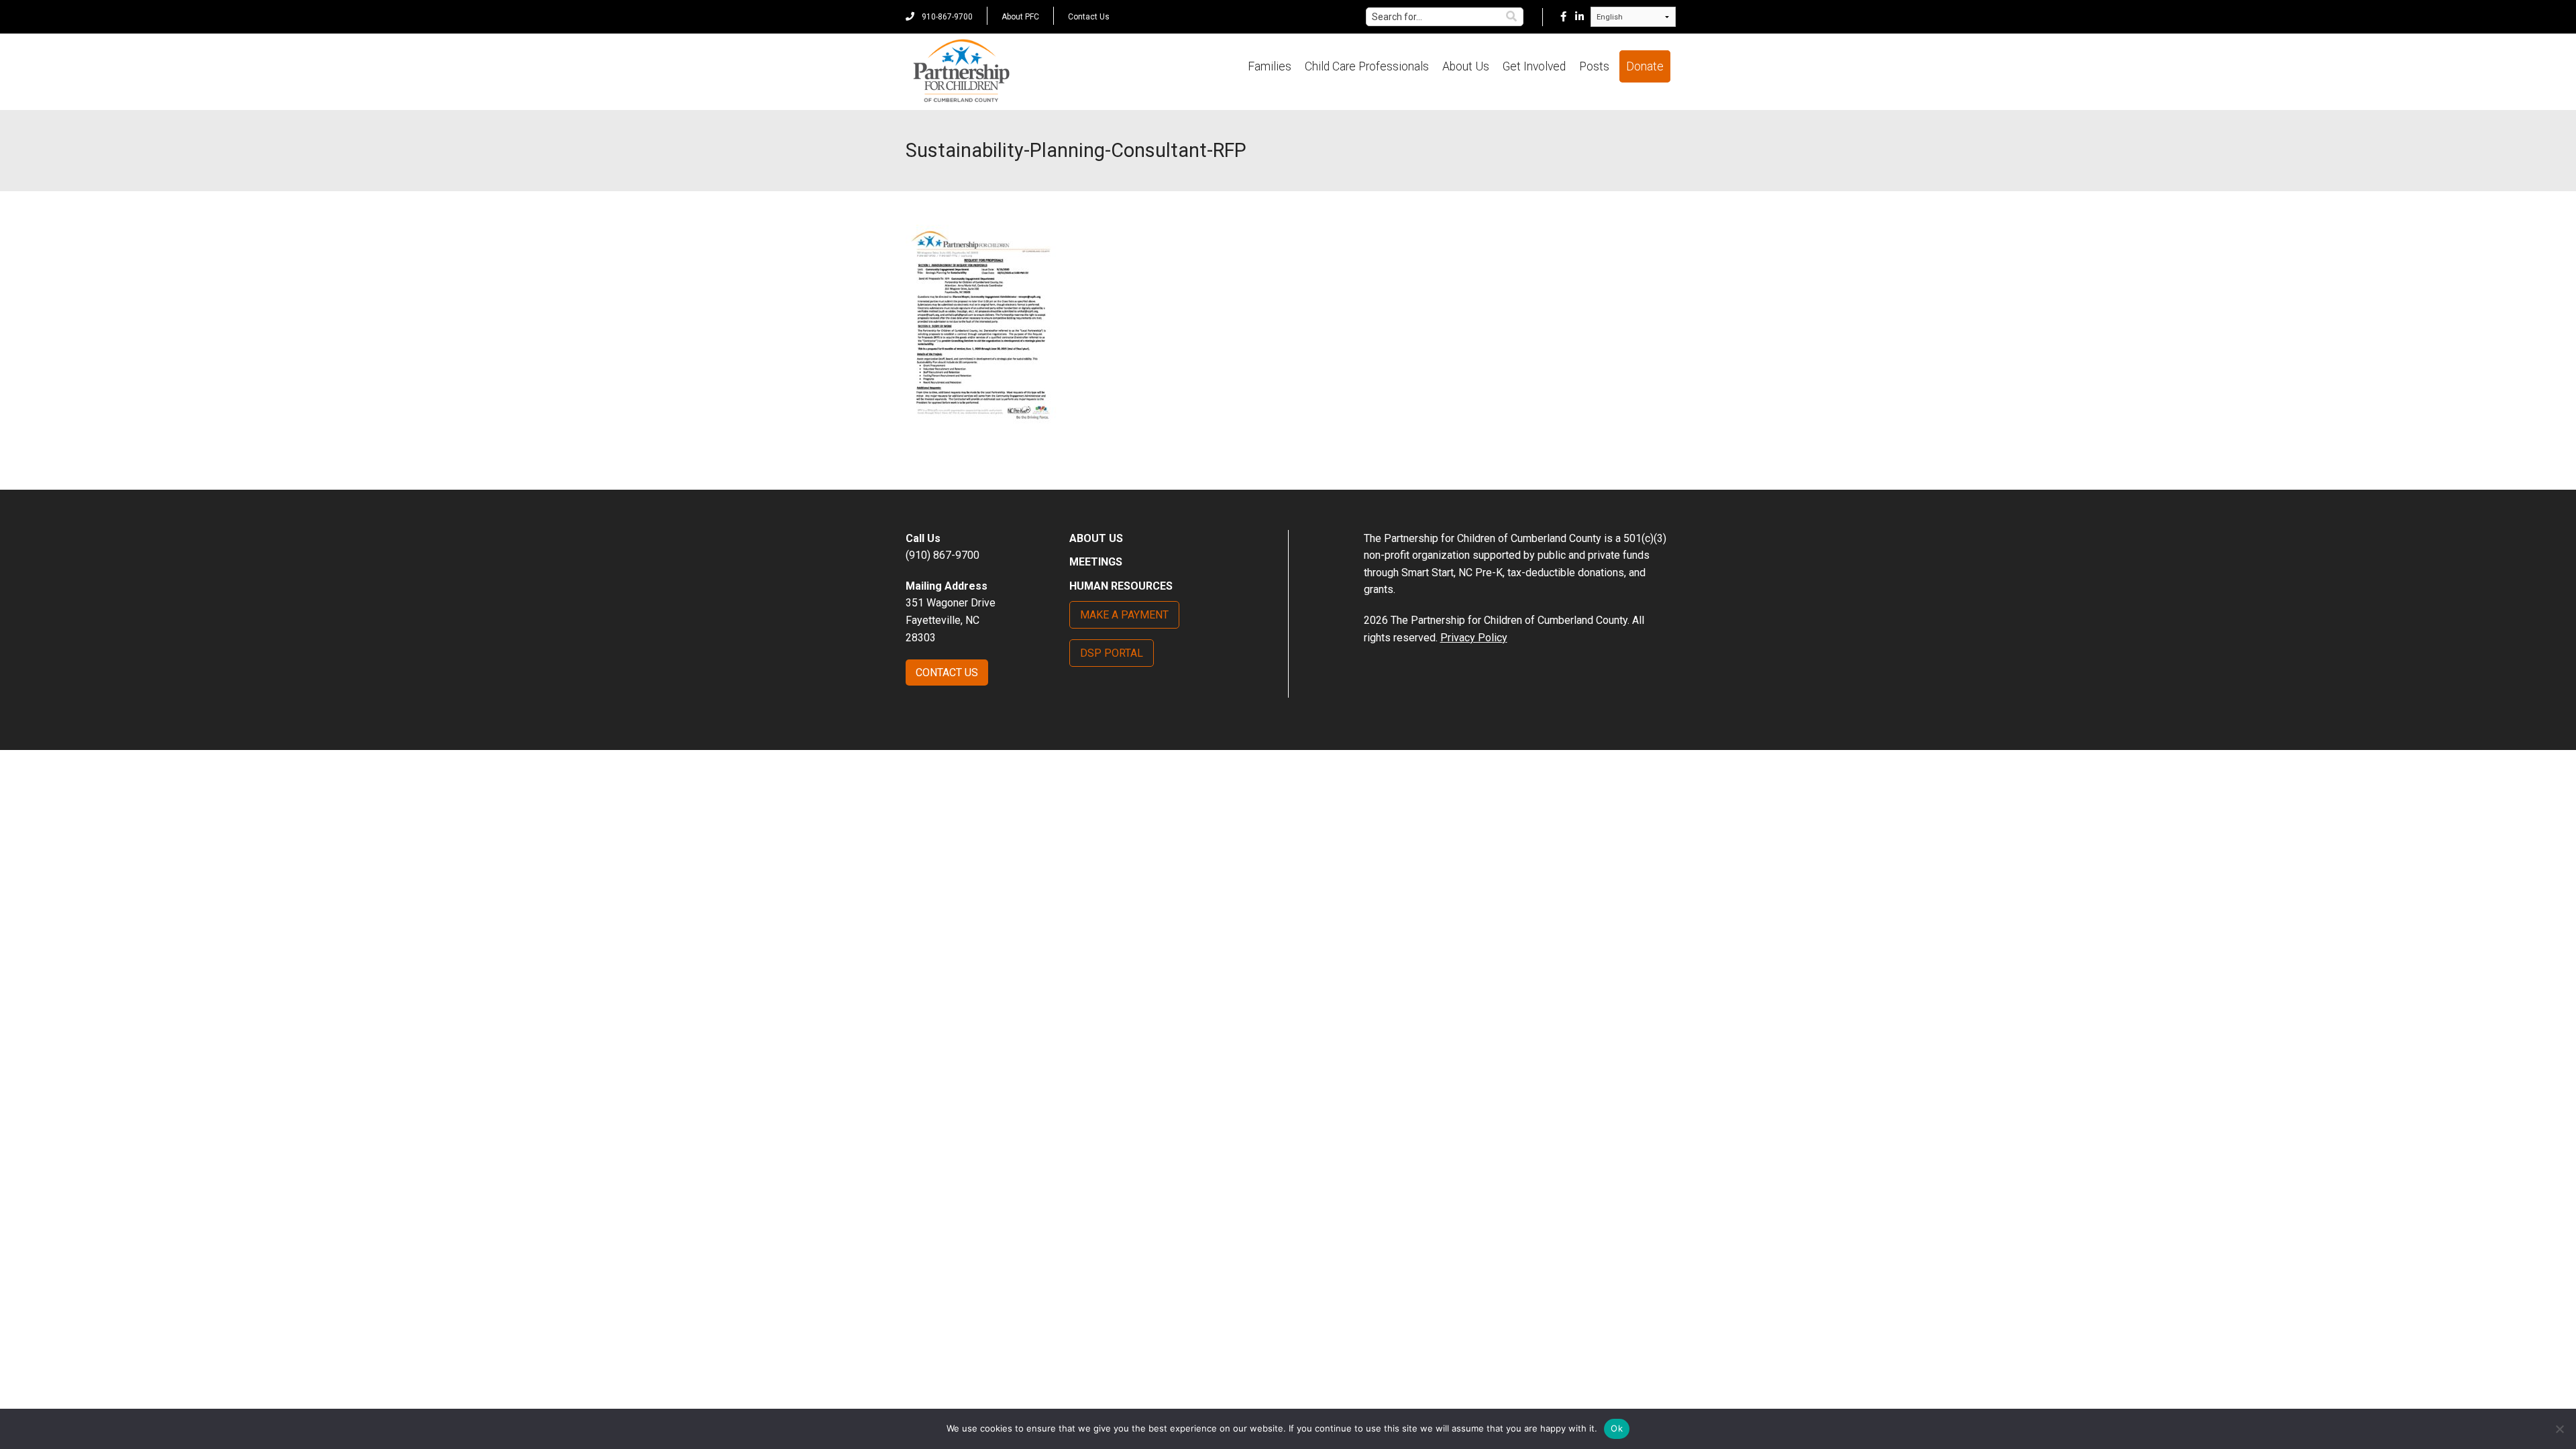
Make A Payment (1124, 615)
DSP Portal (1112, 653)
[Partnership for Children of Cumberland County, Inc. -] (961, 72)
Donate (1645, 66)
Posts (1594, 66)
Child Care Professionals (1367, 66)
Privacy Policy (1474, 638)
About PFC (1020, 17)
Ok (1617, 1428)
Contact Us (1089, 17)
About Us (1466, 66)
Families (1270, 66)
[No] (2559, 1429)
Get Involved (1534, 66)
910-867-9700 (946, 17)
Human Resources (1121, 586)
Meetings (1096, 562)
